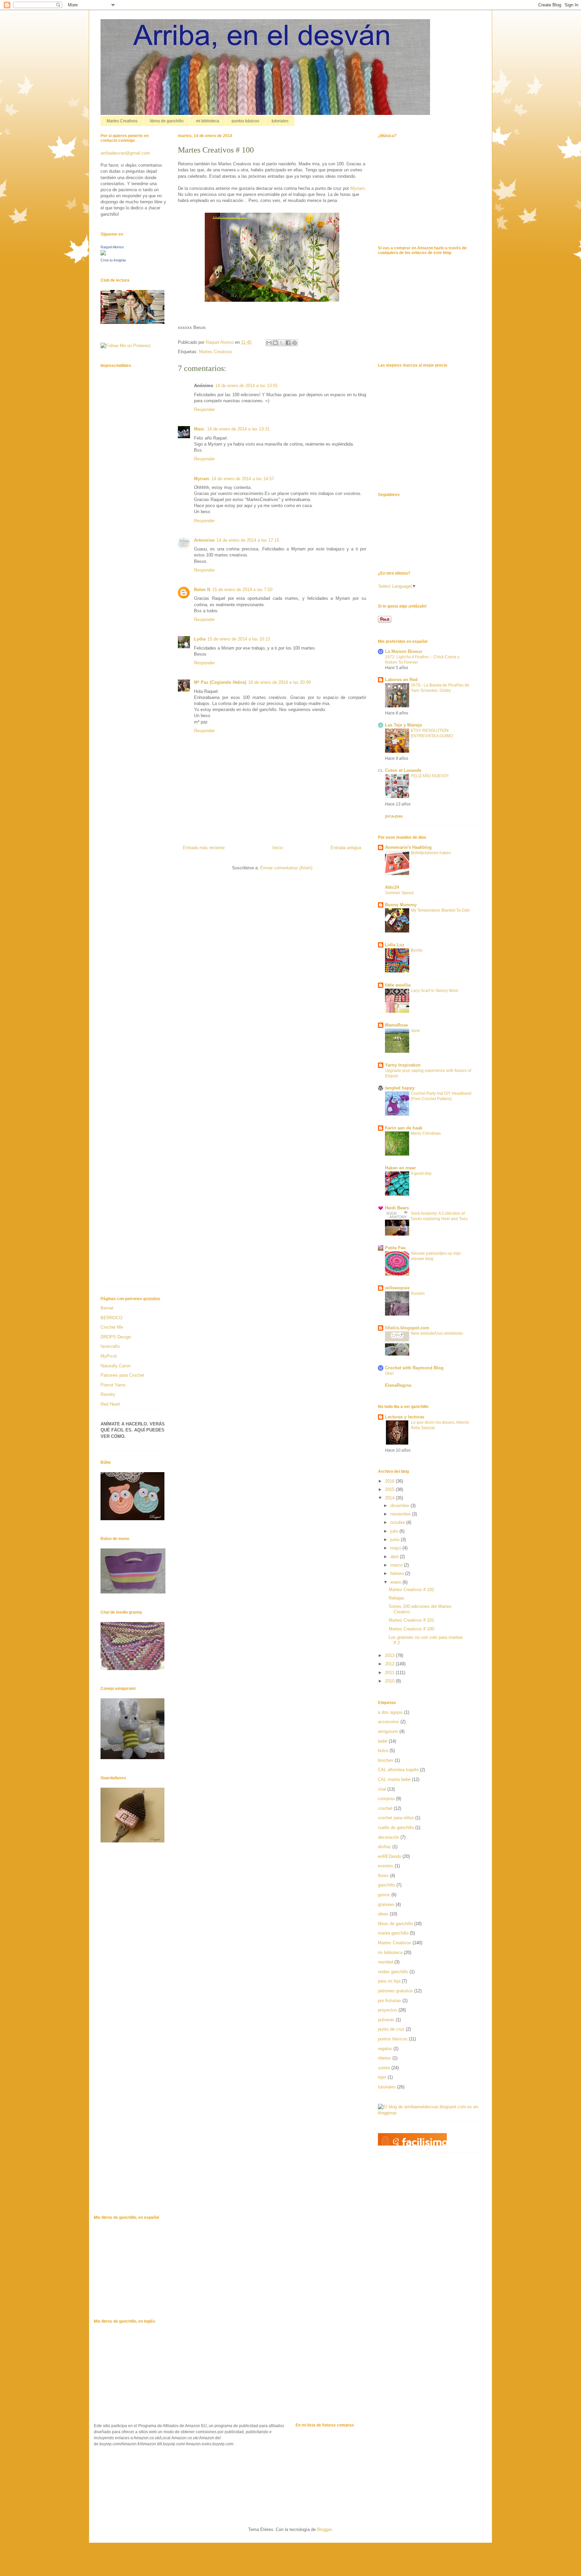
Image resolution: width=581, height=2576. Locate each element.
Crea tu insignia (113, 260)
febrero (398, 1573)
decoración (389, 1837)
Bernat (107, 1308)
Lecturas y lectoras (405, 1417)
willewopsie (397, 1288)
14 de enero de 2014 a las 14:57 (243, 479)
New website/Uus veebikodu (437, 1333)
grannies (386, 1904)
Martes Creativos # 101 (411, 1620)
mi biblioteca (208, 121)
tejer (382, 2077)
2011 (390, 1673)
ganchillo (386, 1885)
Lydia (200, 639)
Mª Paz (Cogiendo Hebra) (220, 682)
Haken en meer (400, 1168)
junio (396, 1540)
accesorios (389, 1722)
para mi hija (389, 1981)
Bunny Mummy (401, 905)
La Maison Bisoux (404, 651)
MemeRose (396, 1025)
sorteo (384, 2068)
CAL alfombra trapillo (398, 1770)
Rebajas (397, 1598)
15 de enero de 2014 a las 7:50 (242, 590)
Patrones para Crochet (122, 1375)
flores (383, 1876)
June (415, 1031)
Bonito (417, 950)
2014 (390, 1498)
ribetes (384, 2058)
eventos (386, 1866)
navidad (385, 1962)
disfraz (384, 1847)
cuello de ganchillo (396, 1827)
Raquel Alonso (112, 247)
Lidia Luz (395, 945)
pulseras (386, 2020)
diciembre (400, 1506)
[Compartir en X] (282, 343)
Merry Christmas (426, 1133)
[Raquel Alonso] (103, 254)
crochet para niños (396, 1818)
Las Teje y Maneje (403, 725)
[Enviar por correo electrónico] (269, 343)
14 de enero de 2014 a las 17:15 (248, 540)
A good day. (421, 1173)
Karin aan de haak (404, 1128)
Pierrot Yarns (113, 1385)
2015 (390, 1489)
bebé (383, 1741)
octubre (398, 1522)
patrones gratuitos (395, 1991)
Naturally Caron (115, 1366)
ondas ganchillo (393, 1972)
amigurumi (388, 1731)
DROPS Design (116, 1337)
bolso (383, 1751)
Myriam (358, 188)
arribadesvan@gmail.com (125, 153)
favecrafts (110, 1346)
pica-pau (394, 816)
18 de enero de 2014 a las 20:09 (279, 682)
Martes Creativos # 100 (411, 1629)
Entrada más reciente (204, 848)
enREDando (390, 1856)
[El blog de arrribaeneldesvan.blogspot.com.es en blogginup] (429, 2113)
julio (395, 1531)
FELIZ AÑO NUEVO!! (430, 776)
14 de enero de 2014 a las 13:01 (246, 386)
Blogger (324, 2529)
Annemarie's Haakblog (408, 847)
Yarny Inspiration (403, 1065)
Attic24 (392, 887)
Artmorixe (204, 540)
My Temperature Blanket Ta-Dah (440, 910)
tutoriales (280, 121)
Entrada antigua (346, 848)
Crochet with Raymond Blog (414, 1368)
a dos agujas (390, 1712)
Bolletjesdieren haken (431, 853)
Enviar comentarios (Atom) (286, 868)
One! (389, 1373)
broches (386, 1760)
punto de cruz (391, 2029)
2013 (390, 1655)
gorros (384, 1895)
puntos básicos (245, 121)
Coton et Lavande (403, 770)
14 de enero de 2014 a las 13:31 (238, 429)
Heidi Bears (397, 1208)
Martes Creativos (122, 121)
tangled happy (400, 1088)
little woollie (398, 985)
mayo (396, 1548)
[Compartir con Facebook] (288, 343)
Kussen (418, 1293)
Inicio (278, 848)
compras (386, 1799)
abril (395, 1557)
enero (396, 1582)
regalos (385, 2049)
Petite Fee (395, 1248)
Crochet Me (112, 1327)
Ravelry (108, 1394)
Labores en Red (401, 680)
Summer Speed (399, 893)
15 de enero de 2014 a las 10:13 (239, 639)
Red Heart (110, 1404)
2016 (390, 1481)
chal (382, 1789)
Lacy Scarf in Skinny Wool (435, 991)
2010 (390, 1681)
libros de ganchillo (167, 121)
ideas (383, 1914)
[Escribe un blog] (275, 343)
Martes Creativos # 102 (411, 1590)
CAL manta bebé (394, 1779)
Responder (204, 409)
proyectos (388, 2010)
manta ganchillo (393, 1933)
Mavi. (200, 429)
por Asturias (390, 2001)
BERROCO (111, 1318)
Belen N (202, 590)
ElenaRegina (398, 1385)
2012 (390, 1664)
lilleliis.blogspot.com (407, 1328)
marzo (397, 1565)
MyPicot (109, 1356)
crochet (385, 1808)
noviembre (401, 1514)
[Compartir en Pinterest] (295, 343)
